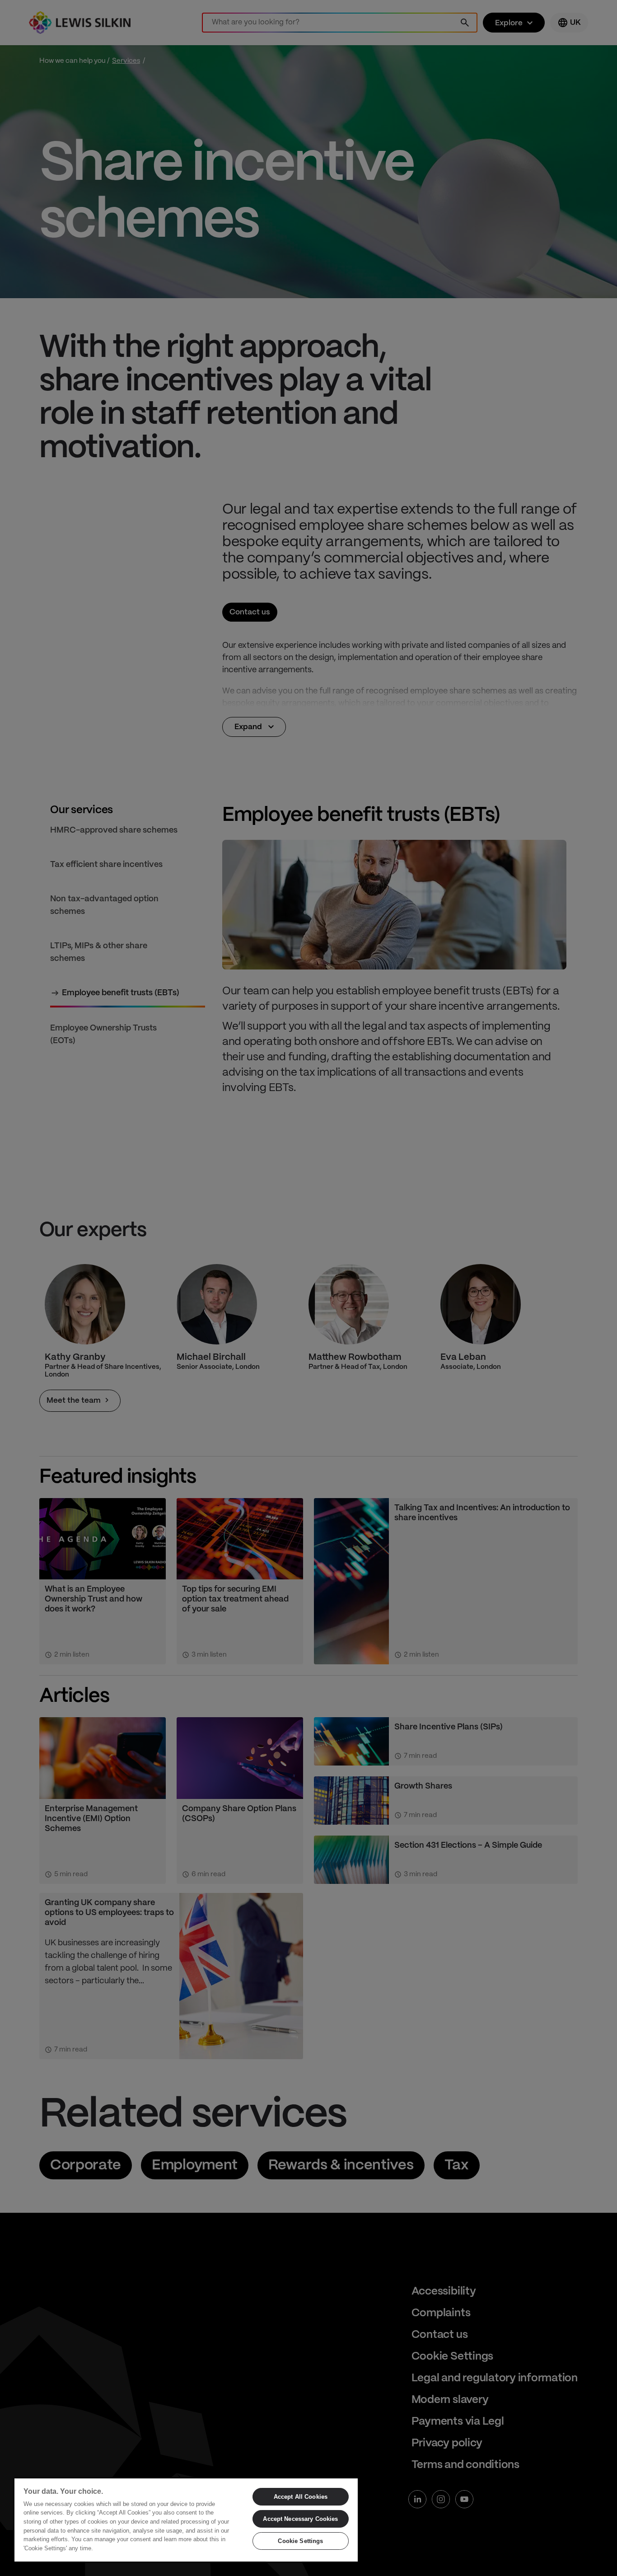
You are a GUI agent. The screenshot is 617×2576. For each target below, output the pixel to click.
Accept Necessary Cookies (300, 2519)
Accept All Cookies (301, 2497)
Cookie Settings (300, 2541)
